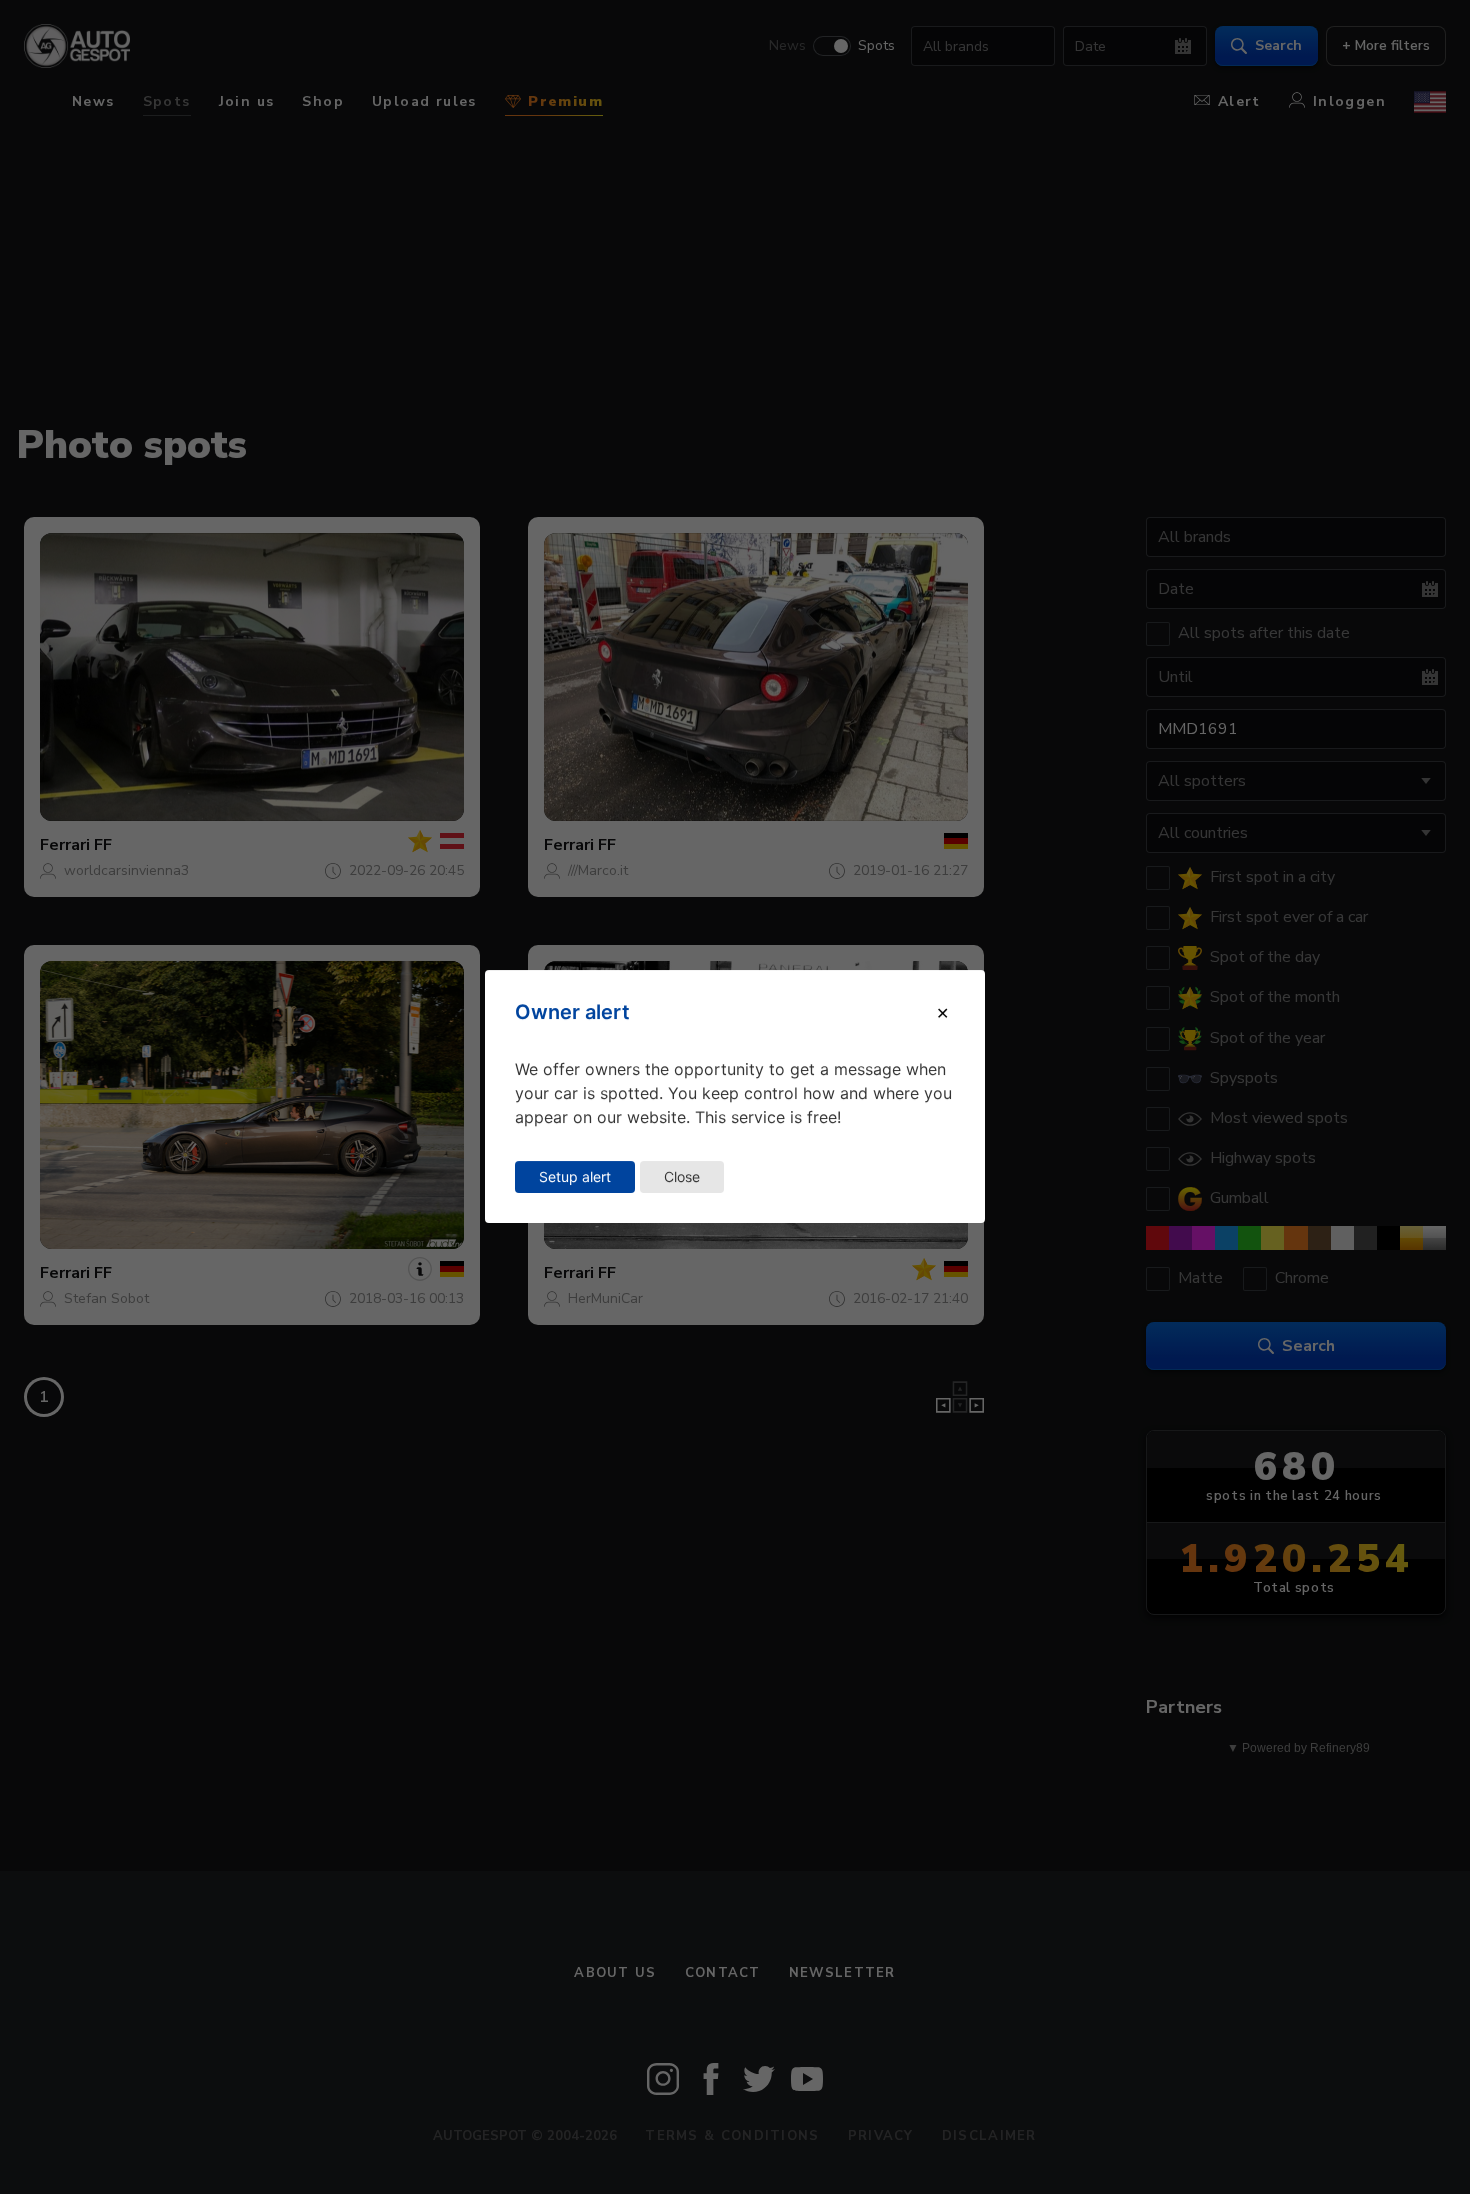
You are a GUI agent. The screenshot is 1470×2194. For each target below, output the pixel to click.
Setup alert (575, 1176)
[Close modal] (942, 1013)
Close (682, 1176)
